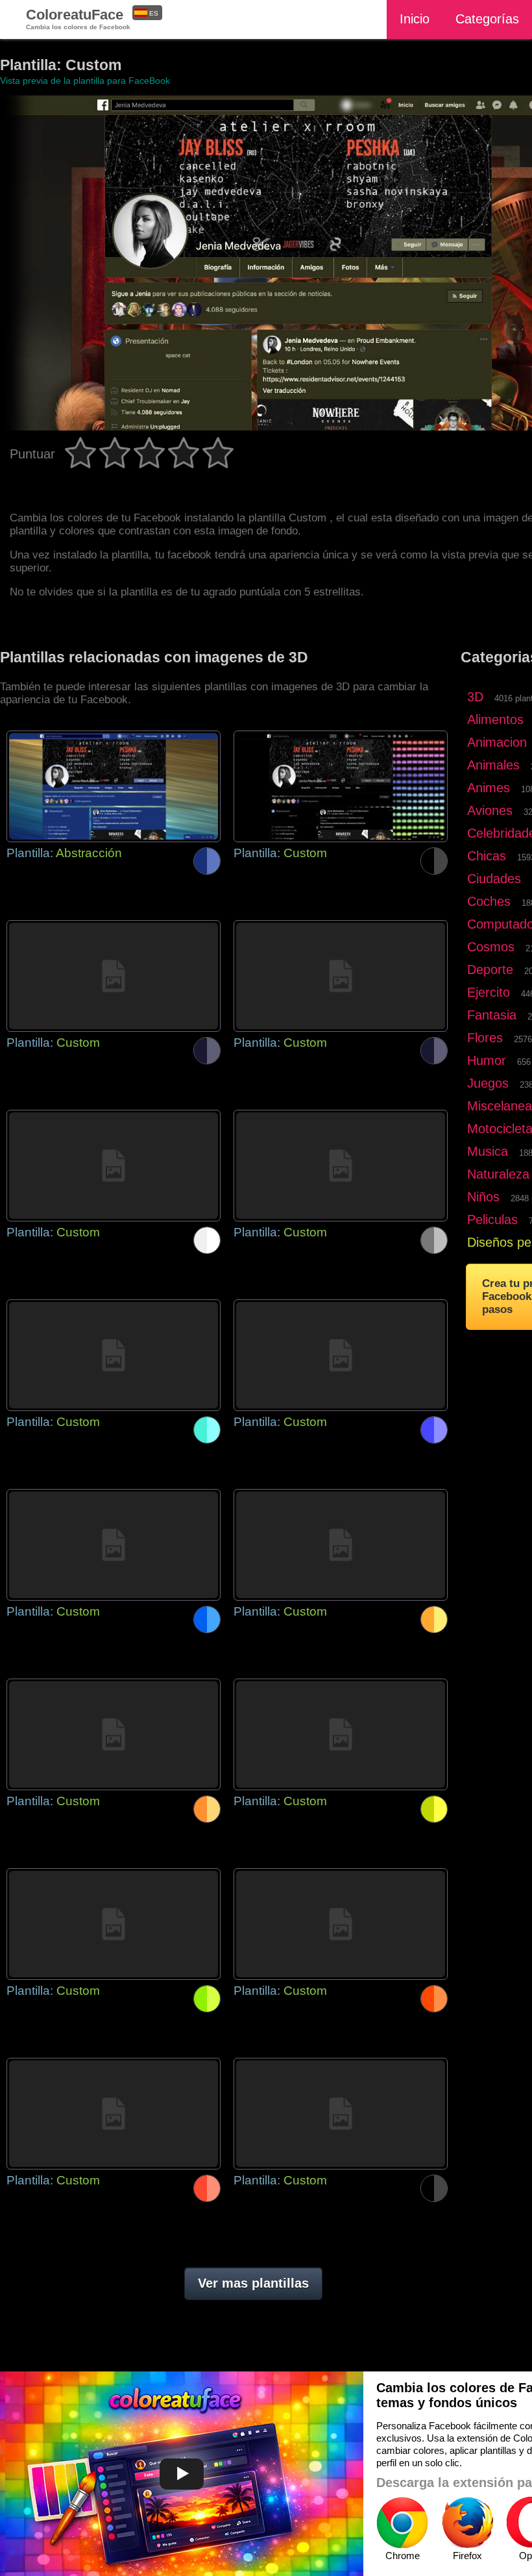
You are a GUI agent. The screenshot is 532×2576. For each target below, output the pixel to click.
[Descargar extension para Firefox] (467, 2523)
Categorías (487, 19)
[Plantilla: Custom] (341, 786)
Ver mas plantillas (253, 2283)
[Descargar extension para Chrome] (402, 2523)
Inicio (415, 19)
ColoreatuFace (78, 19)
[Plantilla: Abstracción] (114, 786)
